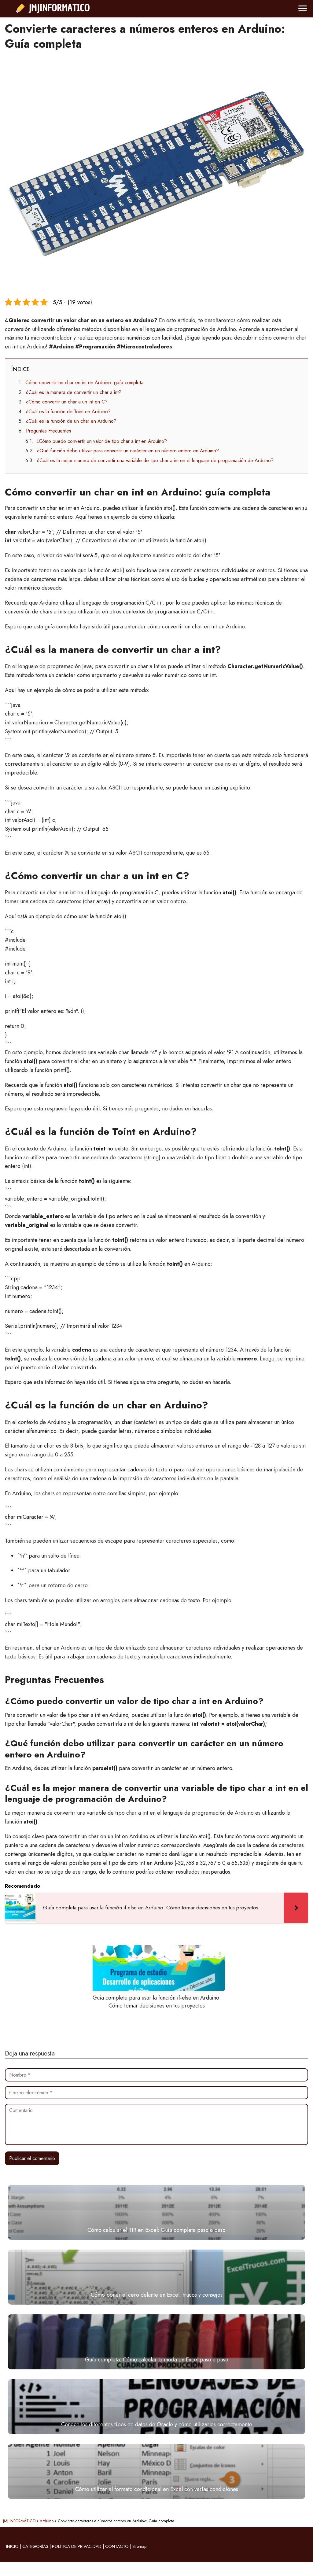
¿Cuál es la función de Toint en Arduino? (68, 412)
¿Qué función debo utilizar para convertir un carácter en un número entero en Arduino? (128, 451)
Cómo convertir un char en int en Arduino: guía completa (84, 383)
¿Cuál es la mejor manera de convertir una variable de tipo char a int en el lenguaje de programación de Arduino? (155, 460)
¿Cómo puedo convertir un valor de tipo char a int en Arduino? (102, 441)
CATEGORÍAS (35, 2546)
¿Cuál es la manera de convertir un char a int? (74, 392)
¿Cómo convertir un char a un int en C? (67, 402)
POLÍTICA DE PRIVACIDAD (77, 2546)
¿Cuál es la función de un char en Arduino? (71, 421)
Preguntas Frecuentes (49, 431)
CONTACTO (117, 2546)
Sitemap (139, 2546)
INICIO (12, 2546)
